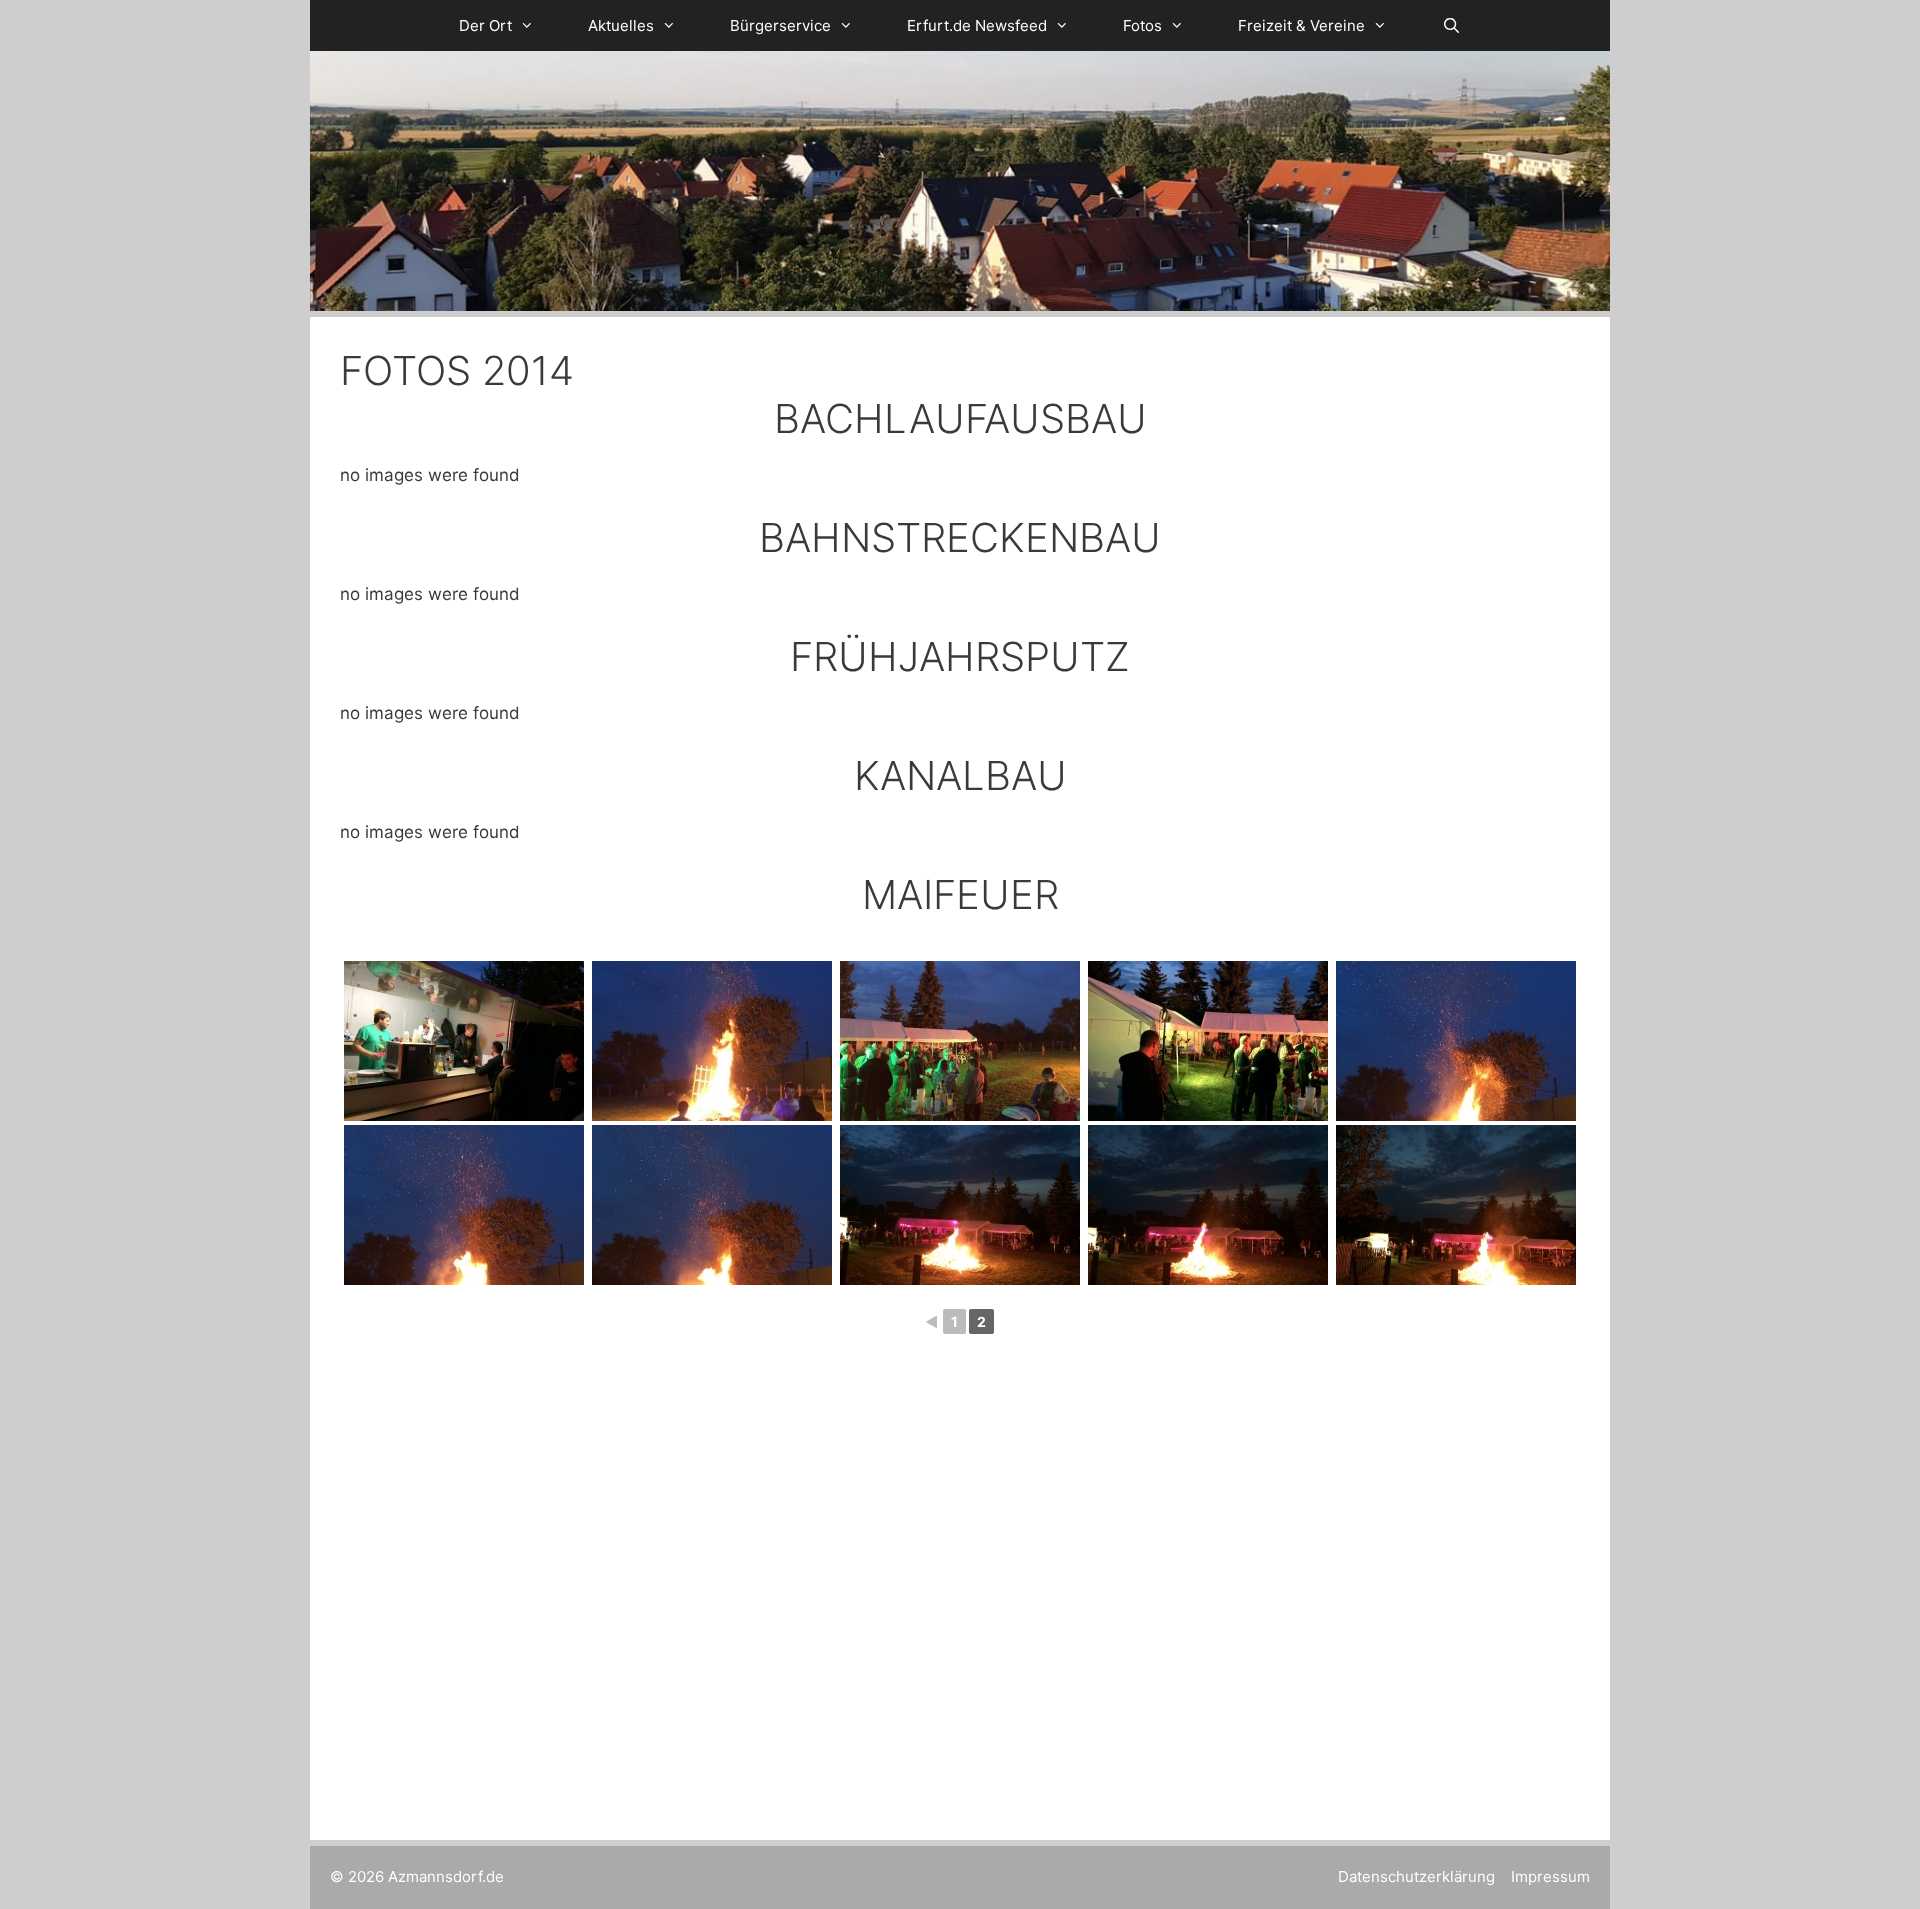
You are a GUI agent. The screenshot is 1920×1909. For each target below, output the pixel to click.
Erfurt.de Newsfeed (977, 25)
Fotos (1142, 25)
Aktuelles (621, 25)
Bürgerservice (780, 25)
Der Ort (485, 25)
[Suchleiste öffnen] (1450, 25)
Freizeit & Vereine (1301, 25)
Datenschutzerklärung (1416, 1876)
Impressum (1550, 1876)
